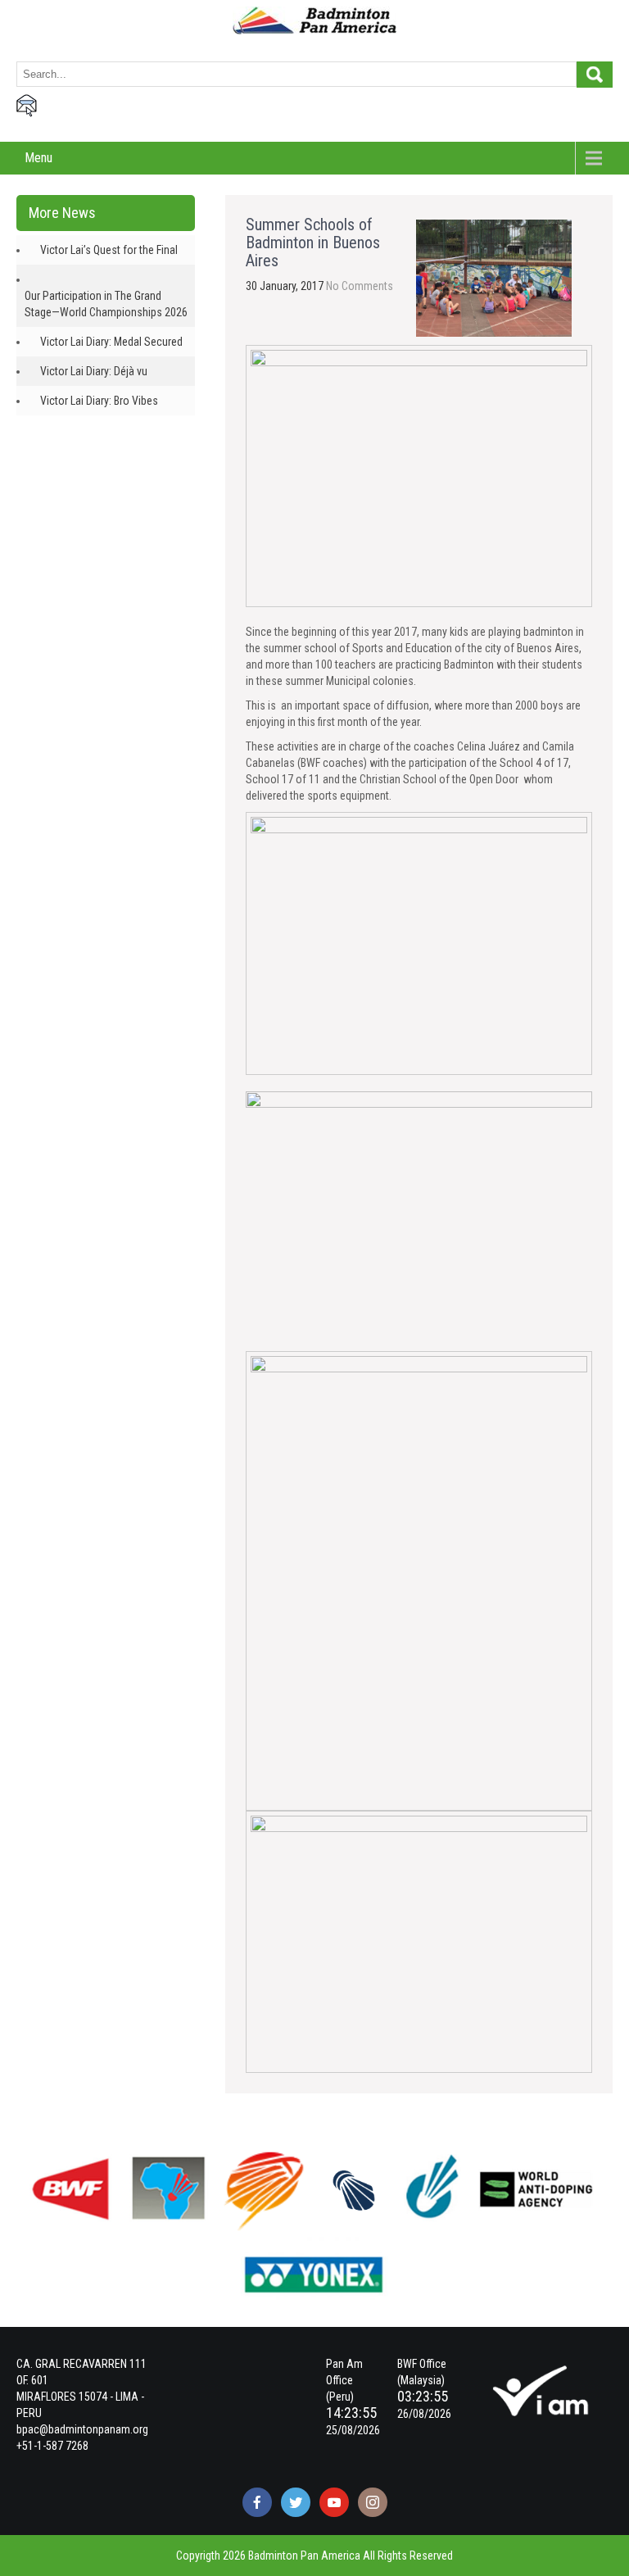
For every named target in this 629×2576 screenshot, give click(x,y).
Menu (38, 158)
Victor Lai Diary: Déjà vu (94, 371)
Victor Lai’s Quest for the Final (109, 250)
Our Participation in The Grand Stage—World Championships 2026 (106, 304)
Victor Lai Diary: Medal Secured (111, 342)
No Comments (360, 286)
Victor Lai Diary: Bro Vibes (99, 401)
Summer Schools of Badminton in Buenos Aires (313, 243)
